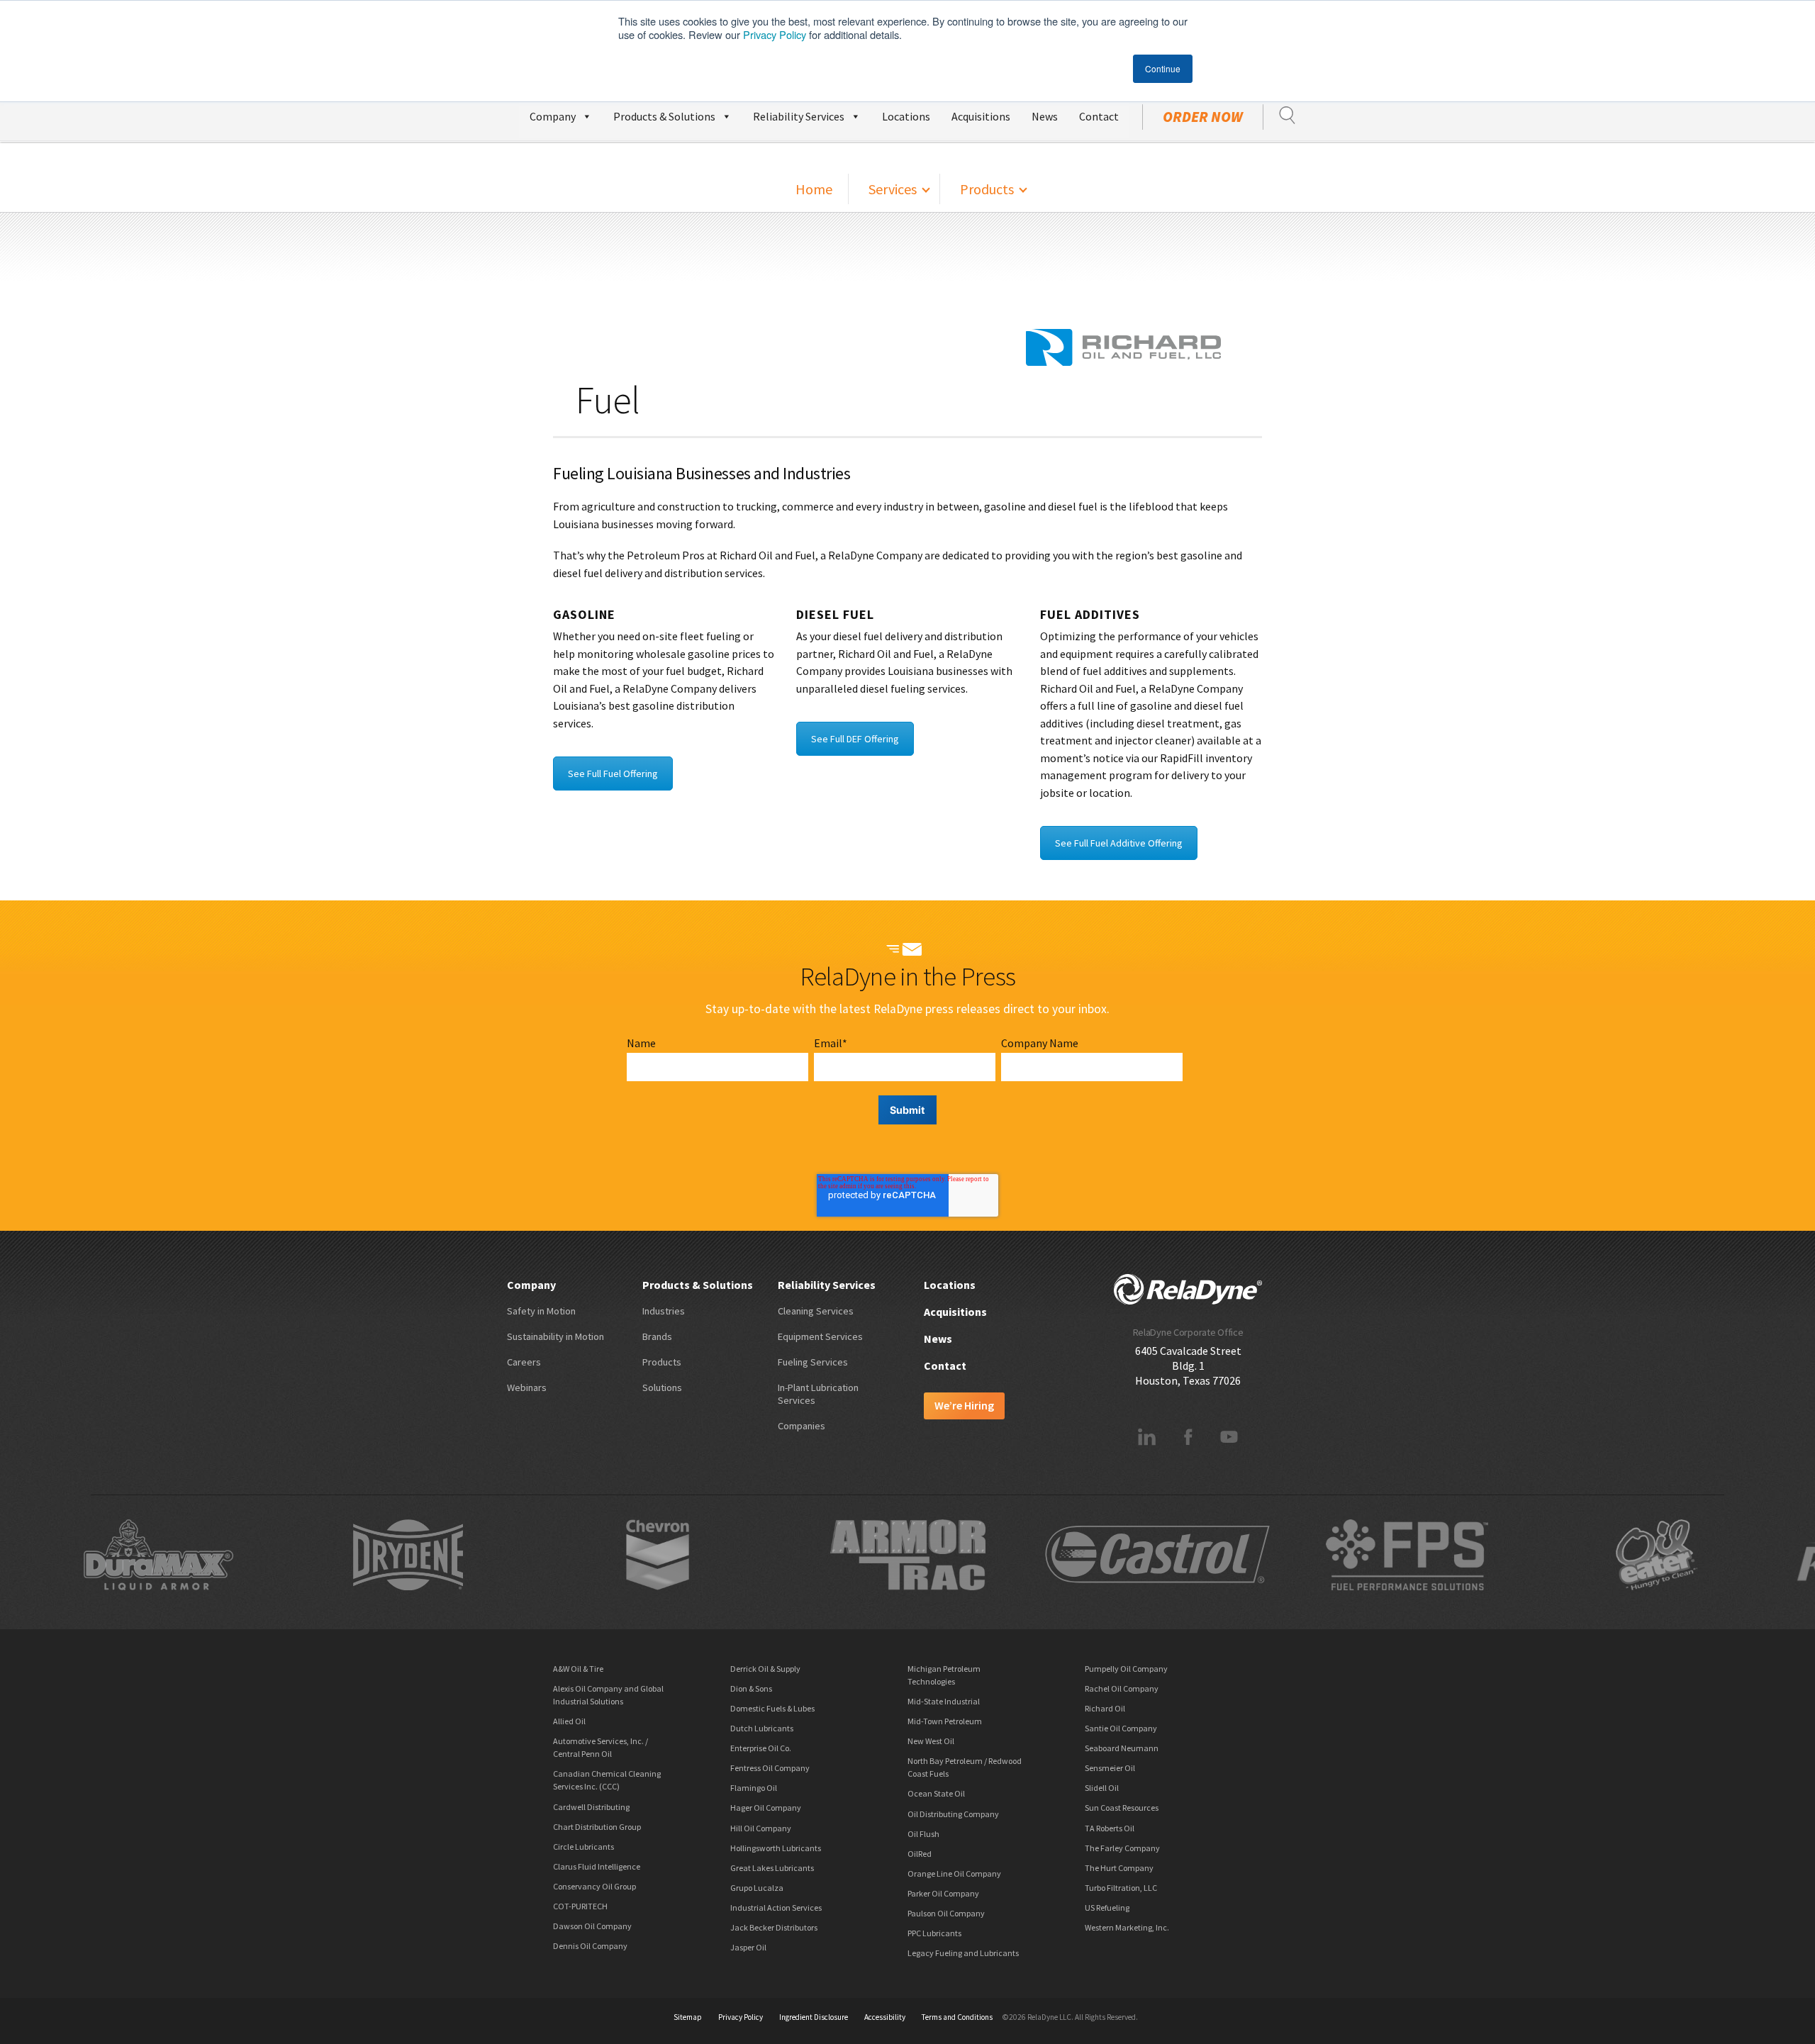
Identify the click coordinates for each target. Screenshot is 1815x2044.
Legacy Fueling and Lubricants (963, 1953)
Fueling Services (813, 1362)
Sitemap (688, 2017)
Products (987, 189)
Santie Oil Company (1121, 1728)
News (1045, 116)
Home (814, 189)
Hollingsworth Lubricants (776, 1848)
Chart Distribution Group (597, 1827)
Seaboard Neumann (1122, 1748)
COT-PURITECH (580, 1906)
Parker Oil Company (943, 1893)
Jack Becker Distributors (774, 1927)
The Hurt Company (1119, 1868)
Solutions (662, 1387)
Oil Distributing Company (953, 1814)
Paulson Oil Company (946, 1913)
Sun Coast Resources (1122, 1808)
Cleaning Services (816, 1311)
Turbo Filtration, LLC (1121, 1888)
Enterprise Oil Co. (761, 1748)
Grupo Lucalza (757, 1888)
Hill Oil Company (761, 1828)
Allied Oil (569, 1721)
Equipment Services (820, 1336)
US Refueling (1107, 1908)
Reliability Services (799, 116)
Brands (657, 1336)
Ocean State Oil (936, 1793)
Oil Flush (923, 1834)
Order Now (1203, 117)
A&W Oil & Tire (578, 1669)
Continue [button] (1163, 68)
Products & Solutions (664, 116)
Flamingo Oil (754, 1788)
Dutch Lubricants (762, 1728)
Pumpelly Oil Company (1126, 1669)
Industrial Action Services (776, 1908)
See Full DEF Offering (855, 739)
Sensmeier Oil (1110, 1768)
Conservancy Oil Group (594, 1886)
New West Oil (931, 1741)
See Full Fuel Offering (613, 774)
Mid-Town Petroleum (945, 1721)
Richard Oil (1105, 1708)
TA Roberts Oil (1110, 1828)
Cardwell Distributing (591, 1807)
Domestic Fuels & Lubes (772, 1708)
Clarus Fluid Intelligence (597, 1866)
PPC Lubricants (934, 1933)
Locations (906, 116)
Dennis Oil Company (590, 1946)
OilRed (920, 1854)
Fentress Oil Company (770, 1768)
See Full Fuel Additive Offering (1119, 843)
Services (893, 189)
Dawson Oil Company (592, 1926)
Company (553, 116)
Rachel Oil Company (1122, 1688)
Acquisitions (981, 116)
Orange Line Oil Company (954, 1873)
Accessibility (885, 2017)
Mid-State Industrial (944, 1701)
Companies (802, 1426)
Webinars (527, 1387)
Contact (1099, 116)
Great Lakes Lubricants (772, 1868)
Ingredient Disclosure (814, 2017)
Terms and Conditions (957, 2017)
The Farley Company (1122, 1848)
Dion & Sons (751, 1688)
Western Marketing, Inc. (1127, 1927)
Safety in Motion (541, 1311)
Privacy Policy (775, 34)
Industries (664, 1311)
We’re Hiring (964, 1405)
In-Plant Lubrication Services (818, 1394)
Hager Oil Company (766, 1808)
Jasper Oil (748, 1947)
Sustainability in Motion (555, 1336)
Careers (524, 1362)
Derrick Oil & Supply (765, 1669)
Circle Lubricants (583, 1847)
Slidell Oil (1102, 1788)
